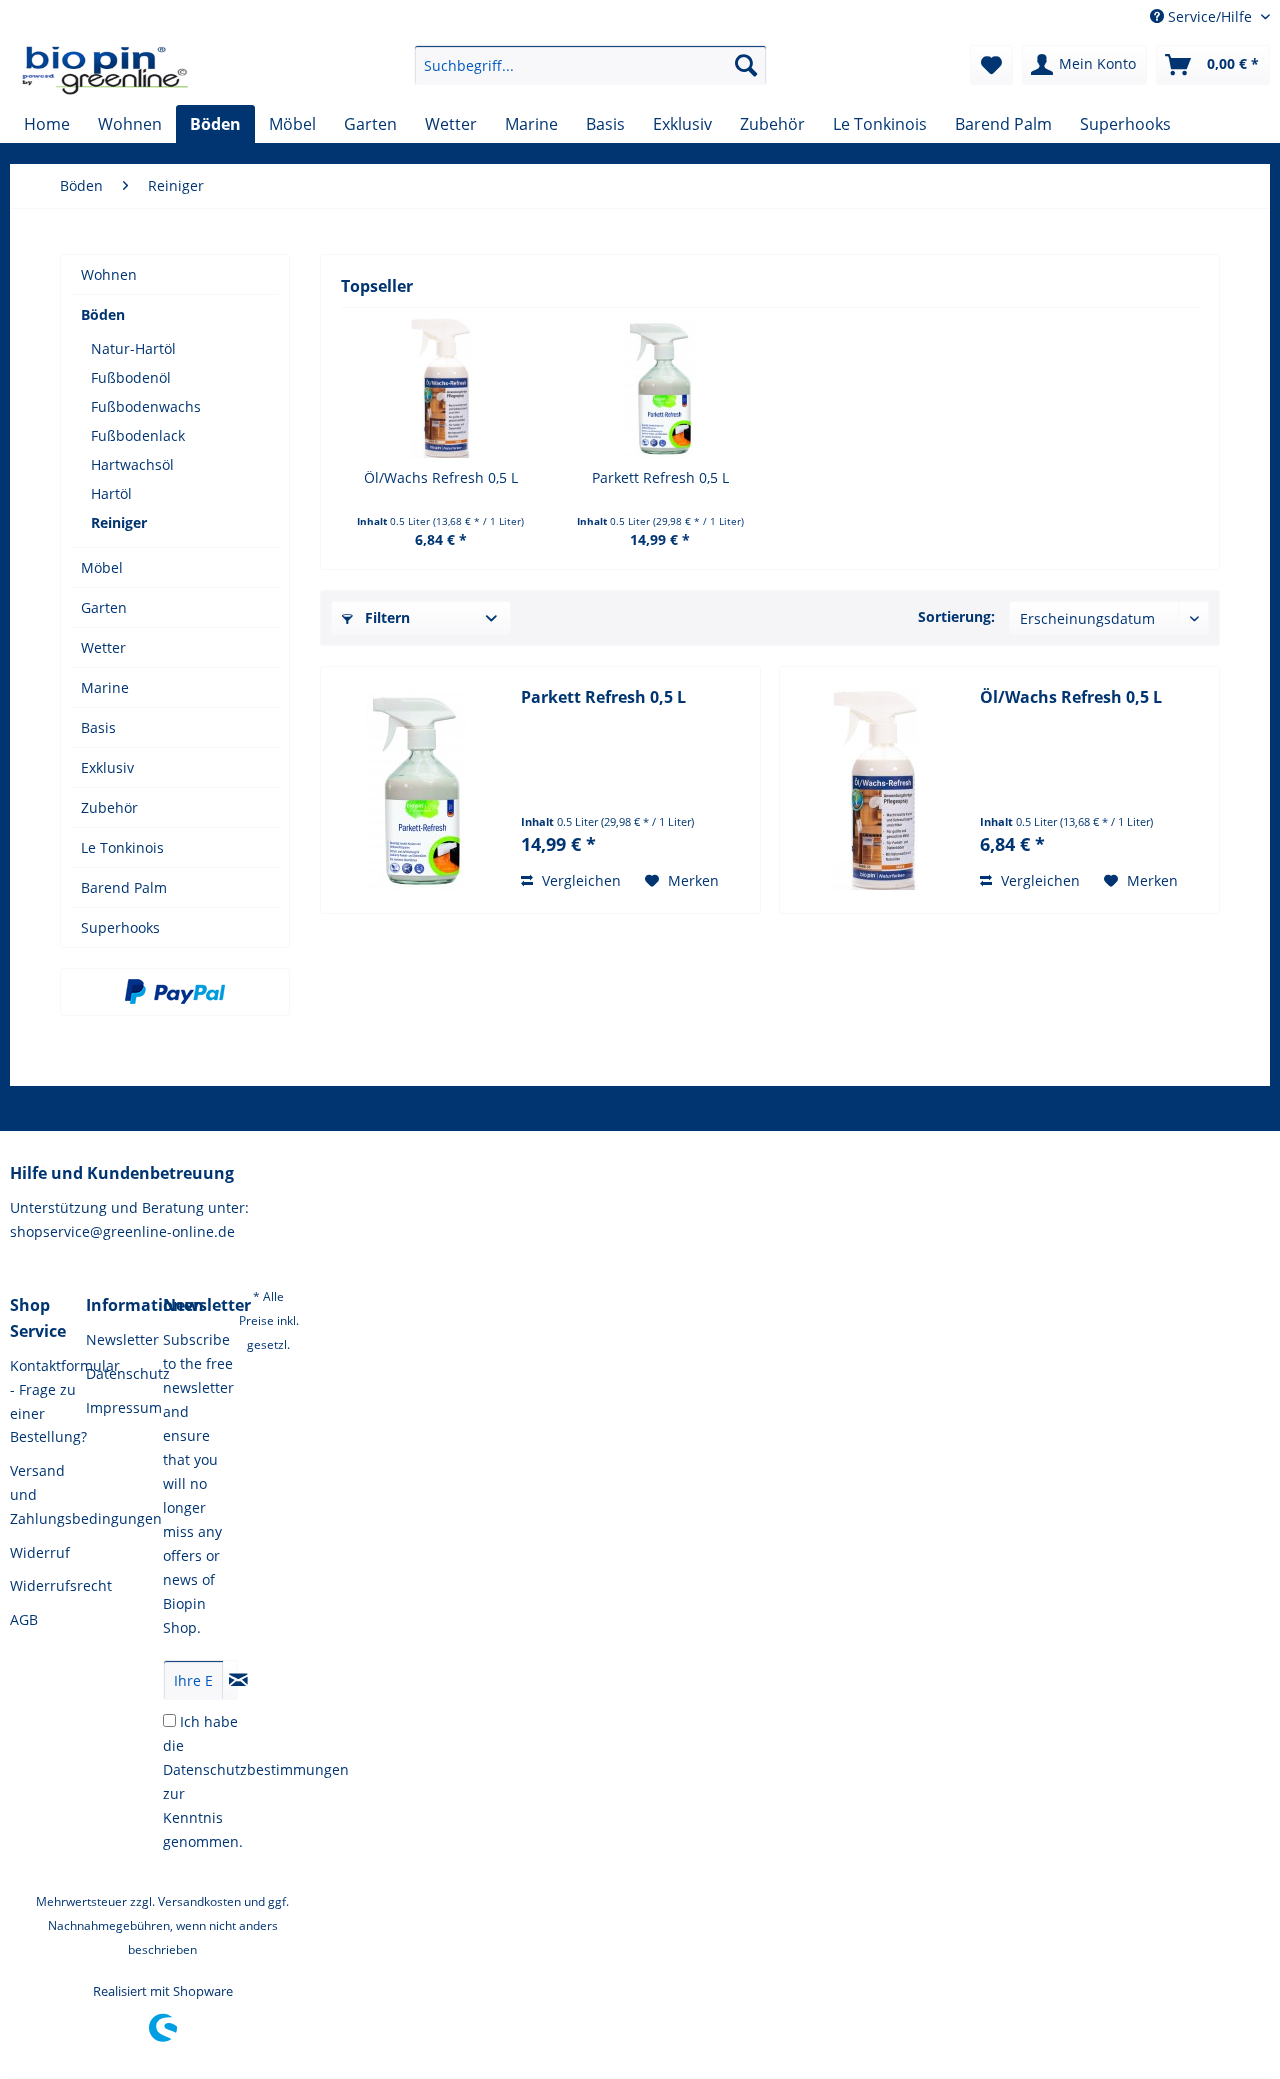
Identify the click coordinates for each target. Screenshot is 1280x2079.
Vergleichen (579, 880)
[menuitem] (590, 65)
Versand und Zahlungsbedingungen (43, 1494)
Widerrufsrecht (43, 1585)
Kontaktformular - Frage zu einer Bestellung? (43, 1401)
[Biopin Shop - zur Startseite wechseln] (105, 70)
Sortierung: (956, 616)
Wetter (103, 647)
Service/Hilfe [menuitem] (1210, 16)
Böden (103, 314)
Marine (105, 687)
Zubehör (109, 807)
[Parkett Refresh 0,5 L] (661, 388)
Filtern (385, 617)
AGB (24, 1619)
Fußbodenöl (131, 377)
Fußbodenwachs (146, 406)
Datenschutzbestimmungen (256, 1769)
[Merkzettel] (991, 65)
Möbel (102, 567)
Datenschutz (119, 1373)
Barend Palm (124, 887)
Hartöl (111, 493)
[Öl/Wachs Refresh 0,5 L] (441, 388)
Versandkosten (199, 1901)
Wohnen (109, 274)
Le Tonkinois (122, 847)
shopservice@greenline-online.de (122, 1231)
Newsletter (119, 1339)
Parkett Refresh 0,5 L (660, 477)
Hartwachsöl (132, 464)
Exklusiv (107, 767)
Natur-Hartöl (133, 348)
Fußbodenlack (138, 435)
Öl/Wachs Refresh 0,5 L (441, 477)
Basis (98, 727)
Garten (104, 607)
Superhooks (120, 927)
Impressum (119, 1407)
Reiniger (119, 522)
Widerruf (40, 1552)
